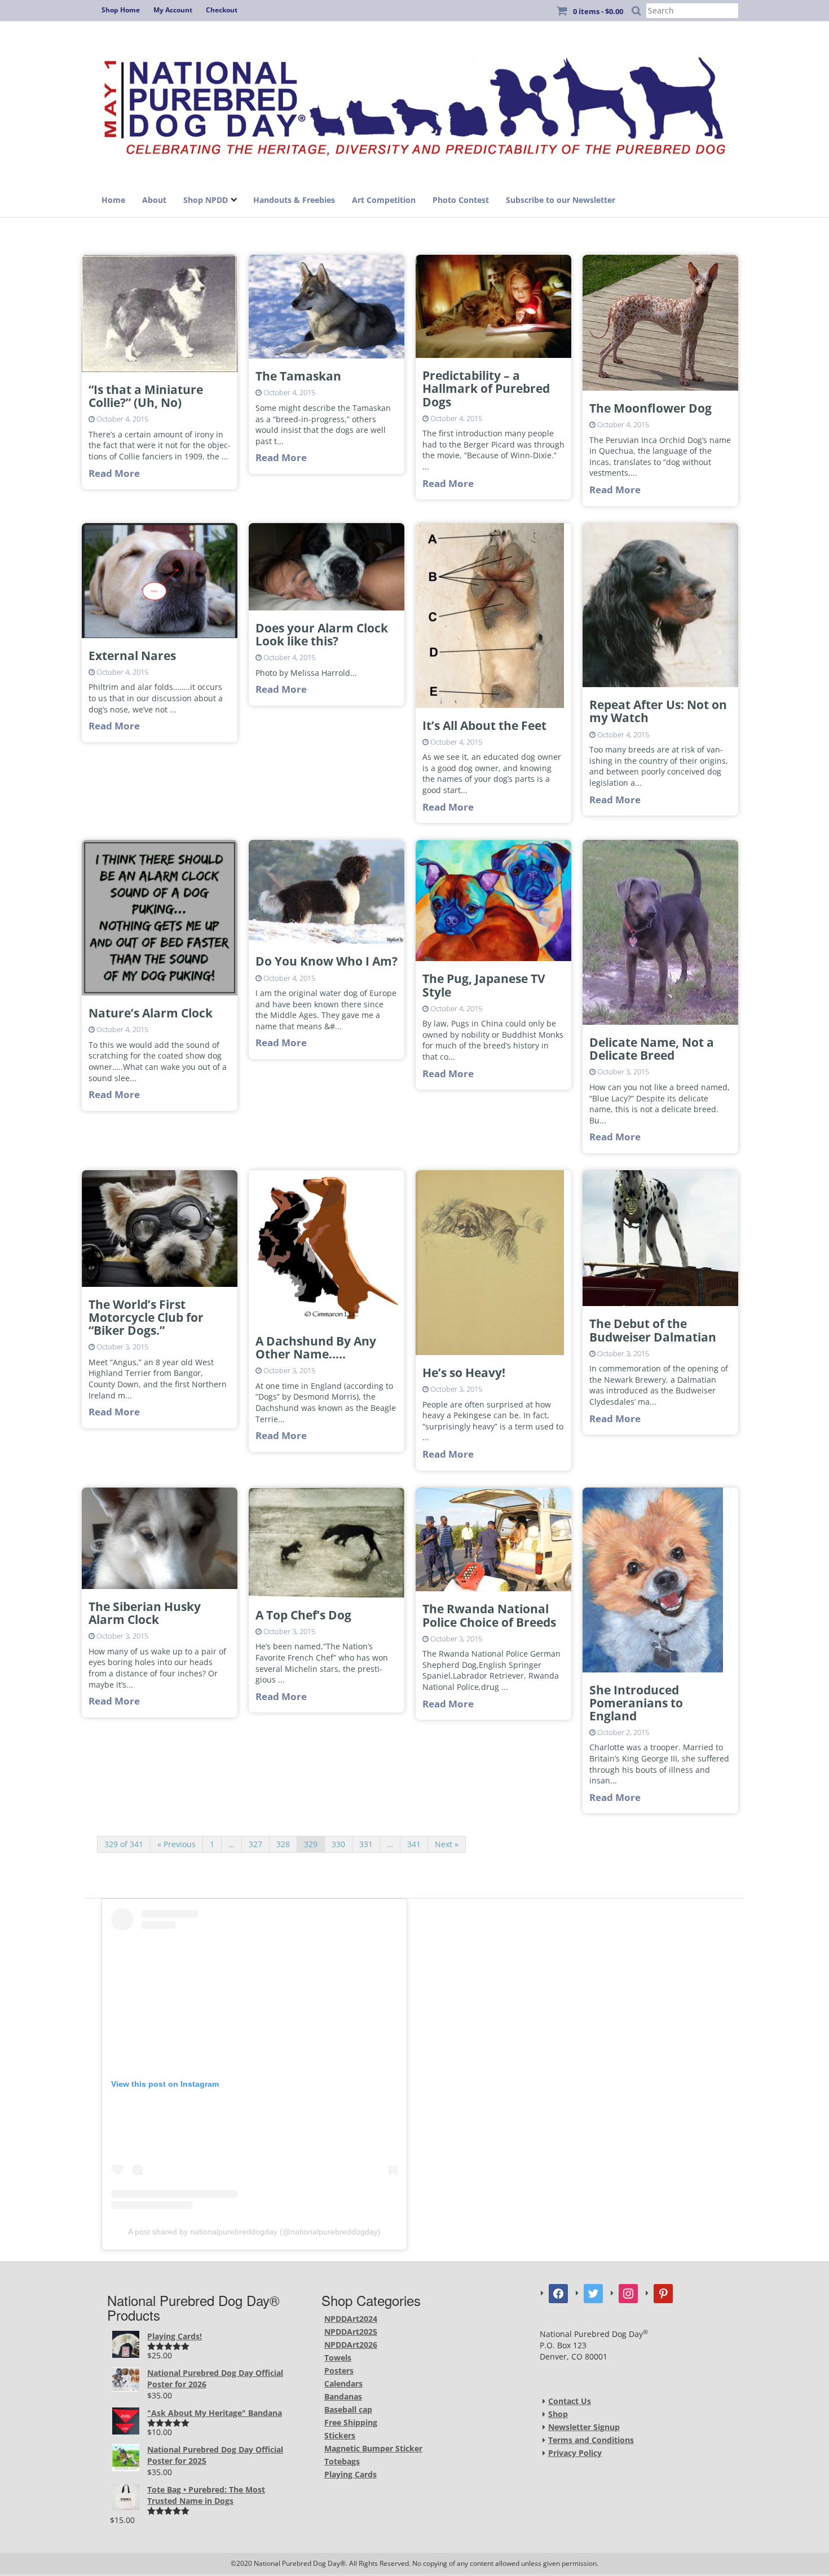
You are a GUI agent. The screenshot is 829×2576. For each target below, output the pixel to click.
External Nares (132, 656)
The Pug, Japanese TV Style (484, 985)
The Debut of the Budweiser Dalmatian (653, 1330)
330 (338, 1844)
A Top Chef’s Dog (303, 1615)
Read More (114, 473)
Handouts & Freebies (294, 200)
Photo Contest (461, 200)
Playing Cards (350, 2474)
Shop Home (121, 10)
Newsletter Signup (584, 2427)
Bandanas (343, 2396)
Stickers (340, 2435)
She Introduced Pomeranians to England (636, 1703)
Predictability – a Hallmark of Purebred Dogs (486, 388)
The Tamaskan (298, 376)
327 (255, 1844)
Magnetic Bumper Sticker (373, 2448)
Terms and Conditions (591, 2440)
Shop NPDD (206, 200)
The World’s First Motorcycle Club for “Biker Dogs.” (146, 1317)
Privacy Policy (575, 2453)
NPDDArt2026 (351, 2345)
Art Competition (384, 200)
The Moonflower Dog (651, 408)
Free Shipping (351, 2422)
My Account (173, 10)
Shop (558, 2414)
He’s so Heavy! (464, 1373)
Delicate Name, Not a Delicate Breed (652, 1049)
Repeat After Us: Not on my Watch (658, 711)
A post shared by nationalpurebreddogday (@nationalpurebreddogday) (254, 2232)
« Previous (177, 1844)
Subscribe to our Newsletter (561, 200)
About (154, 200)
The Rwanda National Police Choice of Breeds (489, 1615)
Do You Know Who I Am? (327, 961)
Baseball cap (348, 2409)
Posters (339, 2371)
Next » (447, 1844)
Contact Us (570, 2401)
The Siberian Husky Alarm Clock (145, 1613)
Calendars (343, 2384)
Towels (338, 2358)
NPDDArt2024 (351, 2319)
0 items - (598, 11)
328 (283, 1844)
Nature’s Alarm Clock (151, 1013)
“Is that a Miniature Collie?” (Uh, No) (146, 396)
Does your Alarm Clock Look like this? (322, 634)
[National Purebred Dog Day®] (414, 103)
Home (113, 200)
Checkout (222, 10)
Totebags (342, 2461)
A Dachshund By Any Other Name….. (316, 1347)
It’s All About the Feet (484, 725)
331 (366, 1844)
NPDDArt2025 (351, 2332)
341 (414, 1844)
